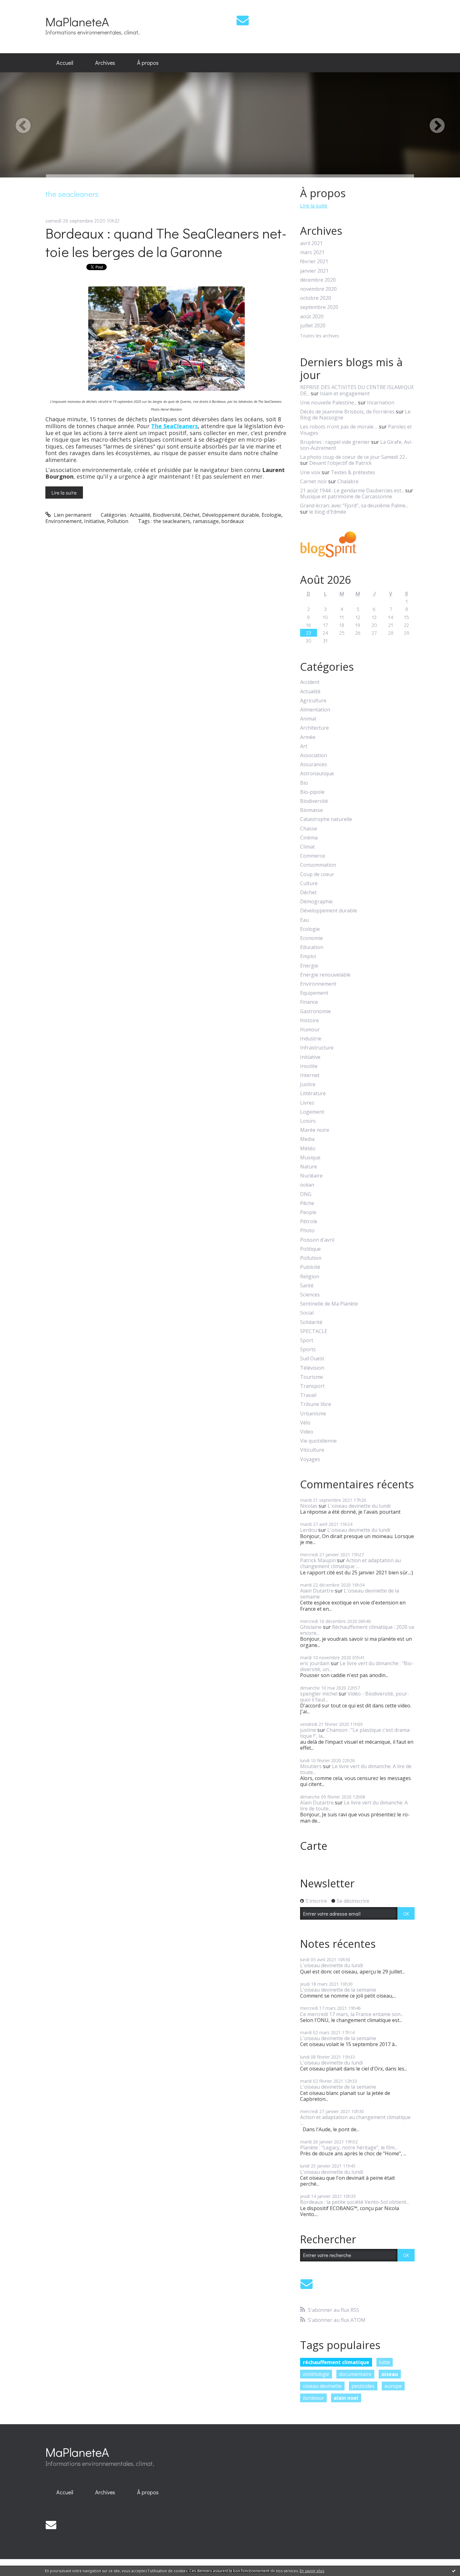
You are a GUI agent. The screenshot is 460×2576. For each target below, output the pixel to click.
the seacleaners (172, 521)
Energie (309, 966)
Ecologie (271, 515)
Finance (309, 1002)
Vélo (305, 1423)
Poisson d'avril (317, 1240)
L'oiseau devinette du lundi (359, 1506)
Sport (307, 1340)
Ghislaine (311, 1627)
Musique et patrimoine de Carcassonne (346, 496)
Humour (310, 1030)
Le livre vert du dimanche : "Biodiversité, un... (357, 1666)
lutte (384, 2362)
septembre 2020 (319, 307)
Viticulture (312, 1450)
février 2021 (314, 262)
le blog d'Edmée (328, 512)
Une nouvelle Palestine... (328, 403)
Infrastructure (317, 1048)
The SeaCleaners (174, 426)
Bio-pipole (312, 792)
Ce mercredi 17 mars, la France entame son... (352, 2014)
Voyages (310, 1459)
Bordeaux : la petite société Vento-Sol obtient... (355, 2202)
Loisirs (308, 1121)
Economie (312, 938)
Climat (307, 847)
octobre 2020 (316, 298)
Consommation (318, 865)
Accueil (65, 63)
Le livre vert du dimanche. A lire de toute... (356, 1769)
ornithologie (316, 2374)
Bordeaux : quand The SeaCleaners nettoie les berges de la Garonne (166, 242)
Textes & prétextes (353, 472)
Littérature (313, 1093)
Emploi (308, 956)
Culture (309, 883)
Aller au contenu (22, 6)
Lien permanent (72, 515)
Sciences (310, 1295)
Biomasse (312, 810)
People (308, 1212)
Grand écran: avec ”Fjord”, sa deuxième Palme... (354, 505)
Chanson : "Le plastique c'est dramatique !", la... (356, 1733)
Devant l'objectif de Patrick (340, 463)
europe (393, 2386)
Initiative (94, 521)
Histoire (309, 1021)
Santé (307, 1286)
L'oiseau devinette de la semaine (350, 1594)
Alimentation (315, 710)
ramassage (206, 521)
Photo (307, 1231)
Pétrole (309, 1221)
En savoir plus (312, 2571)
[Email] (243, 20)
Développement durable (231, 515)
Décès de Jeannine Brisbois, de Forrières (347, 412)
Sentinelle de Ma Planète (329, 1304)
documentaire (355, 2374)
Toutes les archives (320, 336)
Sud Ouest (312, 1359)
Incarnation (381, 403)
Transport (312, 1386)
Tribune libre (316, 1404)
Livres (307, 1103)
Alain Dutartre (317, 1591)
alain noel (346, 2398)
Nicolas (309, 1506)
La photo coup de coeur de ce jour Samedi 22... (354, 457)
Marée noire (315, 1130)
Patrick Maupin (318, 1560)
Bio (304, 783)
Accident (310, 682)
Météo (308, 1149)
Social (307, 1313)
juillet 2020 (313, 326)
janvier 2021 (314, 271)
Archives (105, 63)
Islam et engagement (345, 393)
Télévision (312, 1368)
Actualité (140, 515)
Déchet (191, 515)
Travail (308, 1395)
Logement (312, 1112)
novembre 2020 (318, 289)
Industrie (311, 1039)
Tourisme (312, 1377)
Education (312, 947)
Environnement (64, 521)
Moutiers (311, 1766)
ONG (306, 1194)
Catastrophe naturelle (326, 819)
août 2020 (312, 317)
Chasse (309, 829)
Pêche (307, 1203)
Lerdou (309, 1530)
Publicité (310, 1267)
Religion (310, 1277)
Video (307, 1432)
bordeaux (233, 521)
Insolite (309, 1066)
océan (307, 1185)
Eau (304, 920)
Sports (308, 1350)
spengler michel (319, 1694)
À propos (148, 63)
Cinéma (309, 838)
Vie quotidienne (318, 1441)
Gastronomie (315, 1011)
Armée (308, 737)
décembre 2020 (318, 280)
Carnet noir (314, 481)
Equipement (314, 993)
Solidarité (311, 1322)
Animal (308, 719)
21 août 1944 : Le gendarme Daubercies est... (352, 490)
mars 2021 (312, 252)
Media (307, 1139)
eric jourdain (315, 1663)
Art (304, 746)
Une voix (310, 472)
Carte (314, 1846)
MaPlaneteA (77, 21)
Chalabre (348, 481)
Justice (308, 1084)
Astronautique (317, 774)
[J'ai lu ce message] (454, 2571)
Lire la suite (64, 493)
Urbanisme (313, 1414)
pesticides (363, 2386)
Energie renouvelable (325, 975)
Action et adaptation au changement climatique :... (350, 1563)
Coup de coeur (317, 874)
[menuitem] (65, 63)
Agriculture (313, 701)
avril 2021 (311, 243)
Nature (309, 1167)
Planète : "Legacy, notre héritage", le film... (349, 2148)
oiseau (390, 2374)
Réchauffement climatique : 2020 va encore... (357, 1630)
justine (308, 1730)
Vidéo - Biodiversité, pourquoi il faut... (355, 1697)
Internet (310, 1075)
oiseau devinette (322, 2386)
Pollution (118, 521)
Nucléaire (311, 1176)
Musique (310, 1158)
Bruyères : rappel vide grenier (335, 442)
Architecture (314, 728)
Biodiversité (167, 515)
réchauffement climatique (336, 2362)
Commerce (313, 856)
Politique (310, 1249)
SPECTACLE (314, 1331)
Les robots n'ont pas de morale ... (339, 427)
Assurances (314, 765)
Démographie (316, 902)
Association (314, 755)
